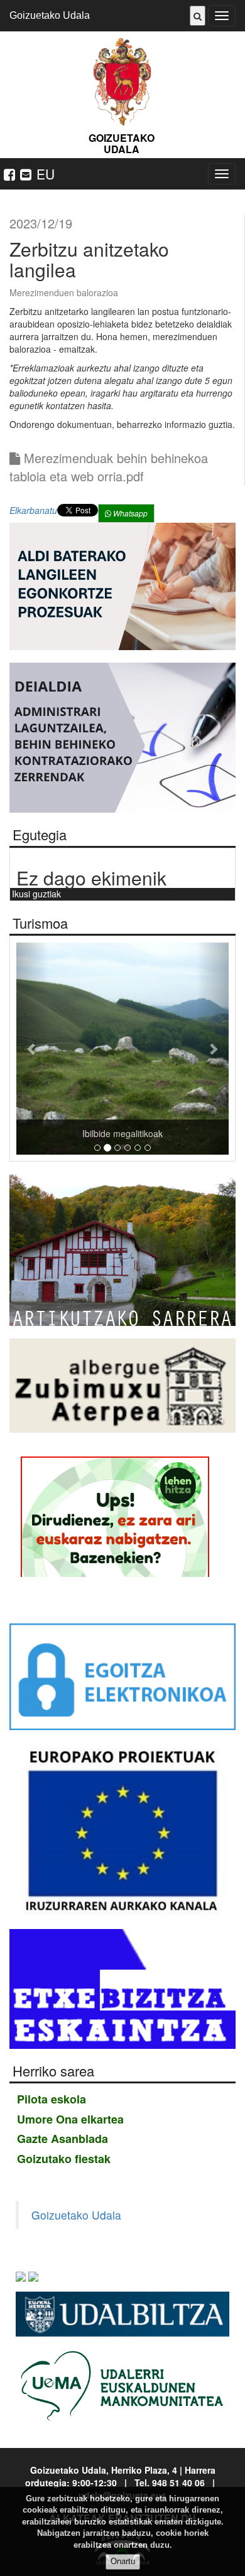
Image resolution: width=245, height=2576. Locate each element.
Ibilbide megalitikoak (122, 1133)
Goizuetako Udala (50, 15)
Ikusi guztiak (36, 894)
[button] (32, 1049)
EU (46, 174)
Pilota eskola (52, 2099)
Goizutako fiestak (64, 2159)
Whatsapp (129, 513)
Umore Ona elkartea (70, 2119)
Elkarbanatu (33, 510)
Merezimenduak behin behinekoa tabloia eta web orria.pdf (109, 467)
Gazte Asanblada (63, 2139)
